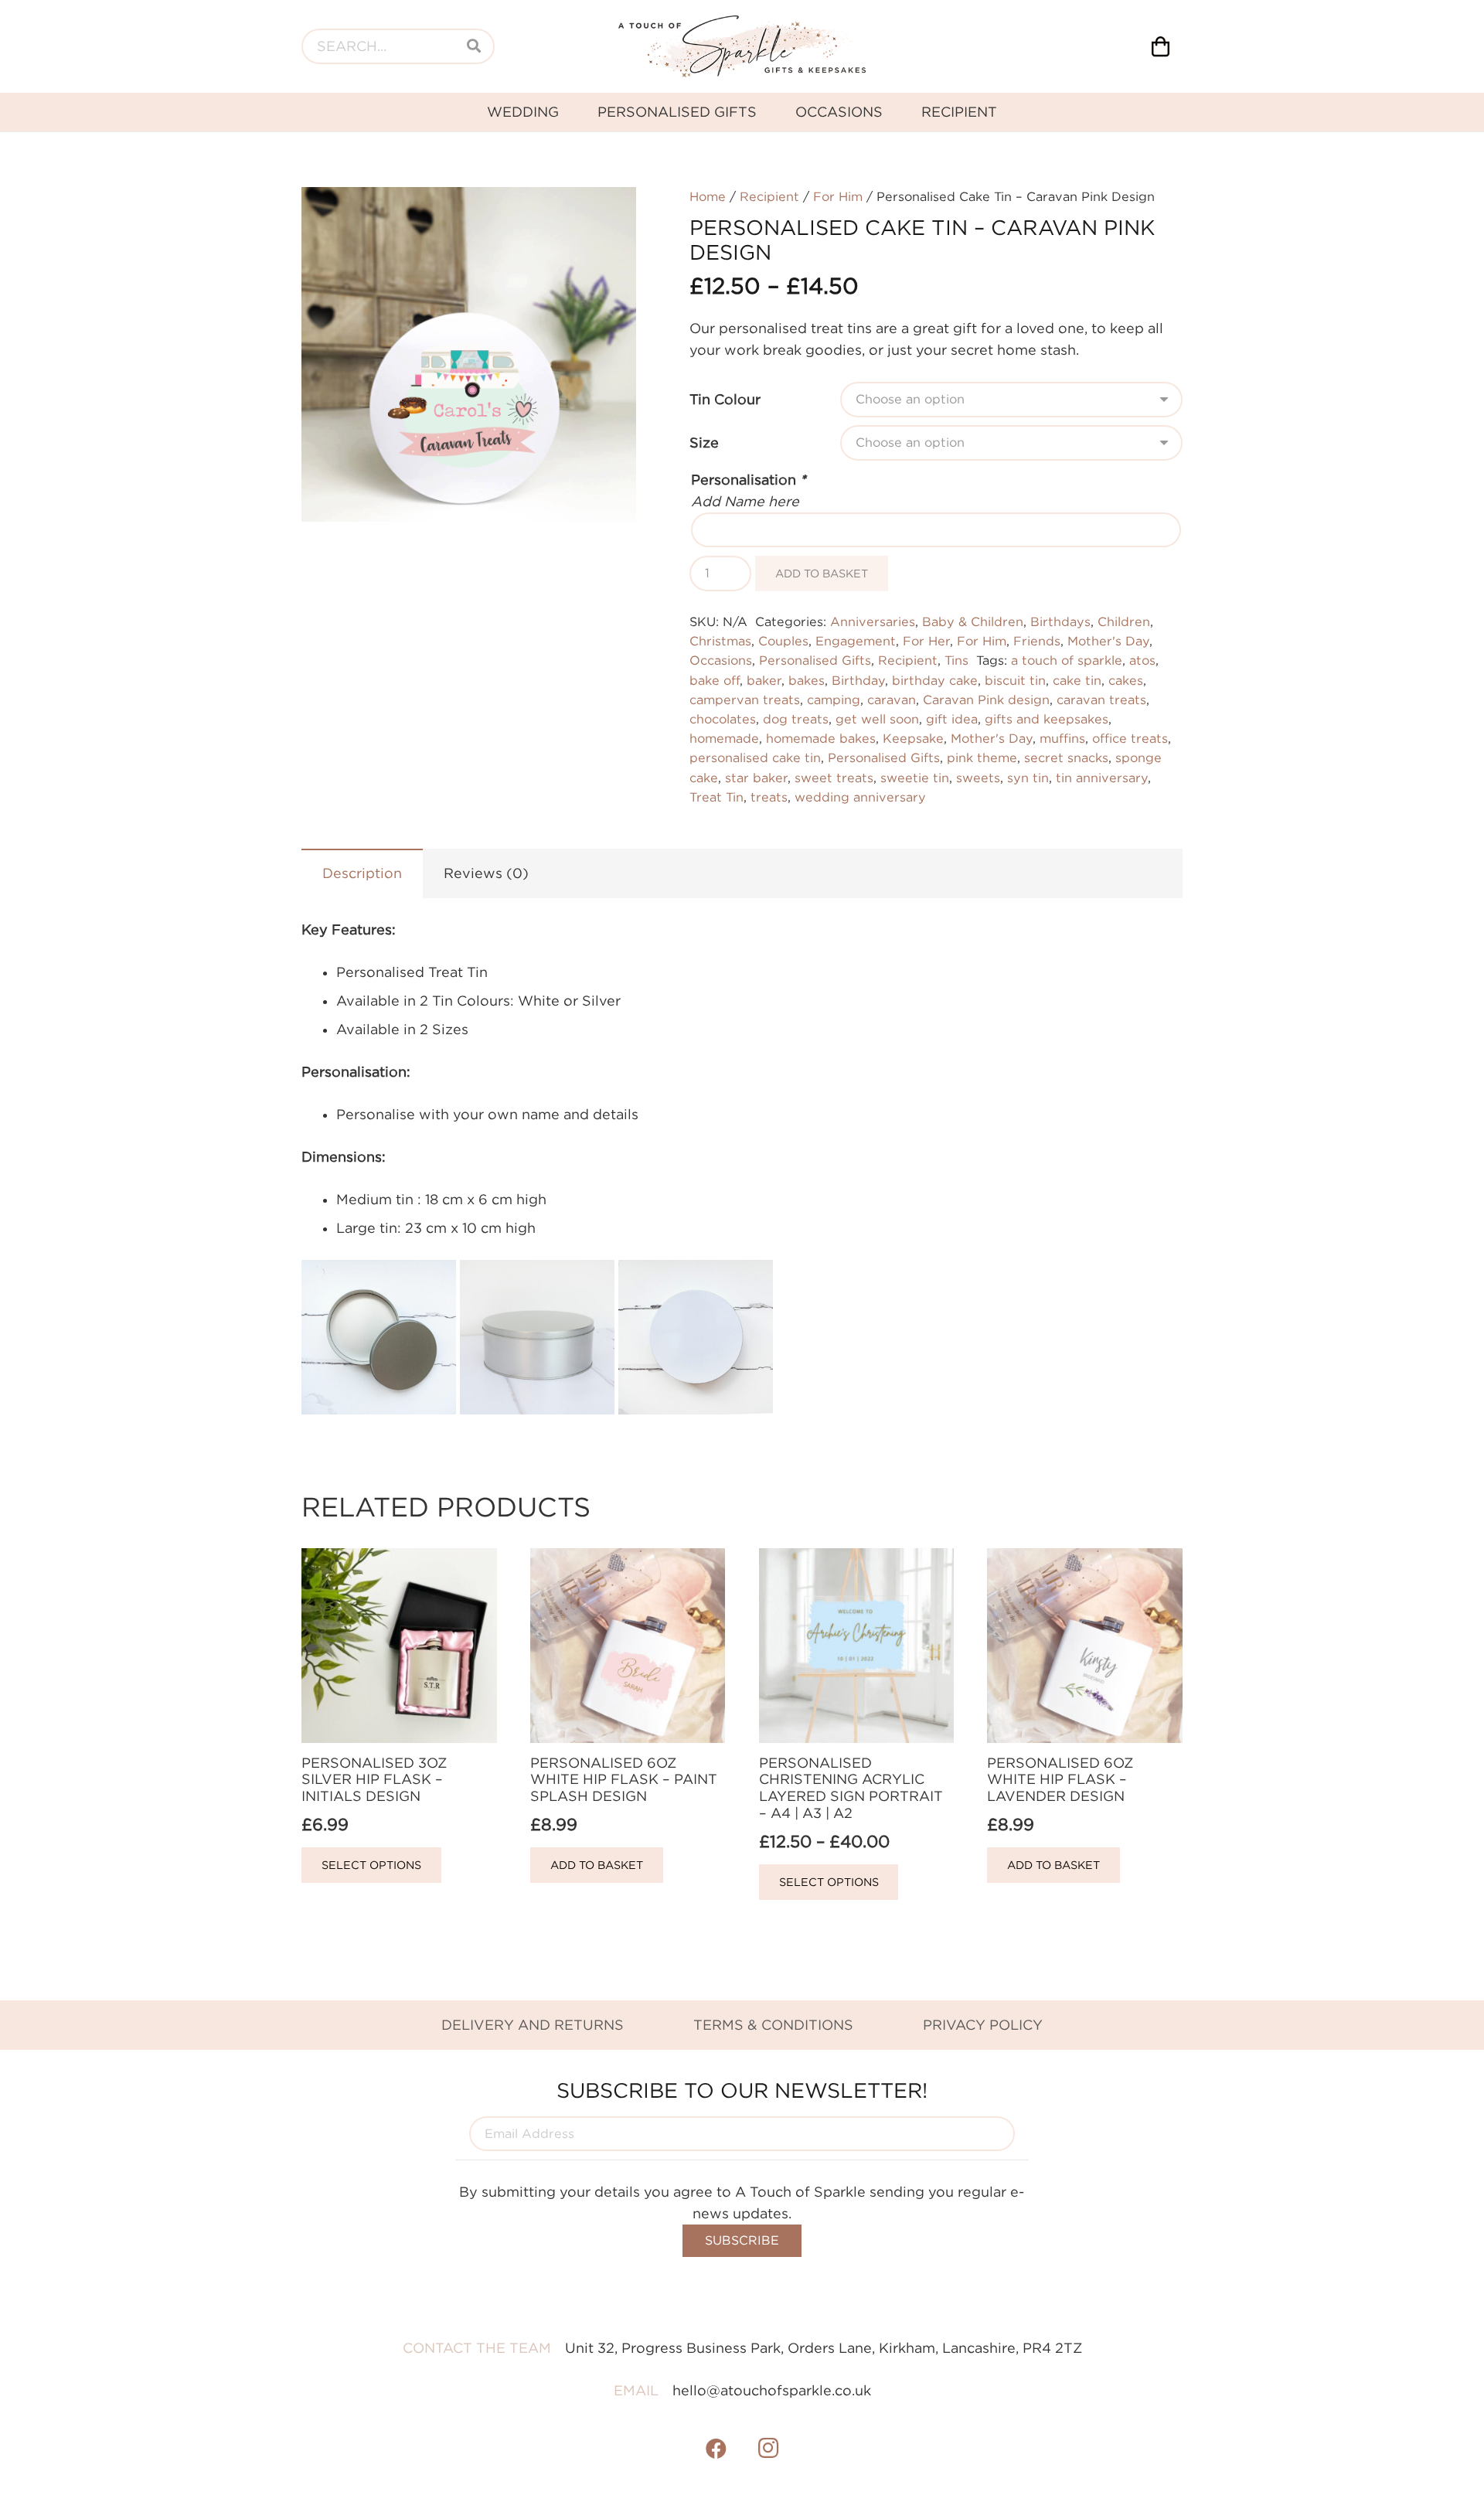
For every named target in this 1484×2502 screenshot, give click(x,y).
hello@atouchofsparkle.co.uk (772, 2390)
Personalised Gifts (815, 660)
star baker (756, 778)
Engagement (856, 641)
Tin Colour (725, 399)
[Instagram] (768, 2449)
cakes (1126, 680)
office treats (1130, 738)
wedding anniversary (860, 797)
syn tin (1028, 778)
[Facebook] (716, 2449)
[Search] (474, 46)
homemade (724, 738)
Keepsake (913, 738)
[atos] (742, 46)
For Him (838, 196)
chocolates (723, 719)
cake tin (1077, 680)
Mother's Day (1108, 641)
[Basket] (1161, 46)
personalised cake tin (755, 757)
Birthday (858, 680)
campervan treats (745, 700)
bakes (807, 680)
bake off (715, 680)
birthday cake (935, 680)
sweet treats (834, 778)
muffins (1062, 738)
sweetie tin (915, 778)
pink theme (982, 757)
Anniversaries (873, 621)
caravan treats (1101, 700)
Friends (1037, 641)
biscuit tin (1015, 680)
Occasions (721, 660)
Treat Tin (716, 797)
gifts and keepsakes (1047, 719)
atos (1142, 660)
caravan (892, 700)
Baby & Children (973, 621)
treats (769, 797)
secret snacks (1066, 757)
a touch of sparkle (1067, 660)
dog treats (796, 719)
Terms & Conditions (773, 2025)
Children (1124, 621)
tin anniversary (1102, 778)
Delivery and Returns (533, 2025)
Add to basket (822, 573)
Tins (956, 660)
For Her (926, 641)
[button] (608, 215)
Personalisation (749, 480)
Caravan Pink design (986, 700)
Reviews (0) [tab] (486, 873)
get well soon (877, 719)
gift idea (952, 719)
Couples (783, 641)
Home (708, 196)
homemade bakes (821, 738)
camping (834, 700)
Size (704, 443)
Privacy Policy (983, 2025)
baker (764, 680)
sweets (978, 778)
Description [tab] (362, 873)
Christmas (720, 641)
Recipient (769, 196)
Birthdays (1060, 621)
